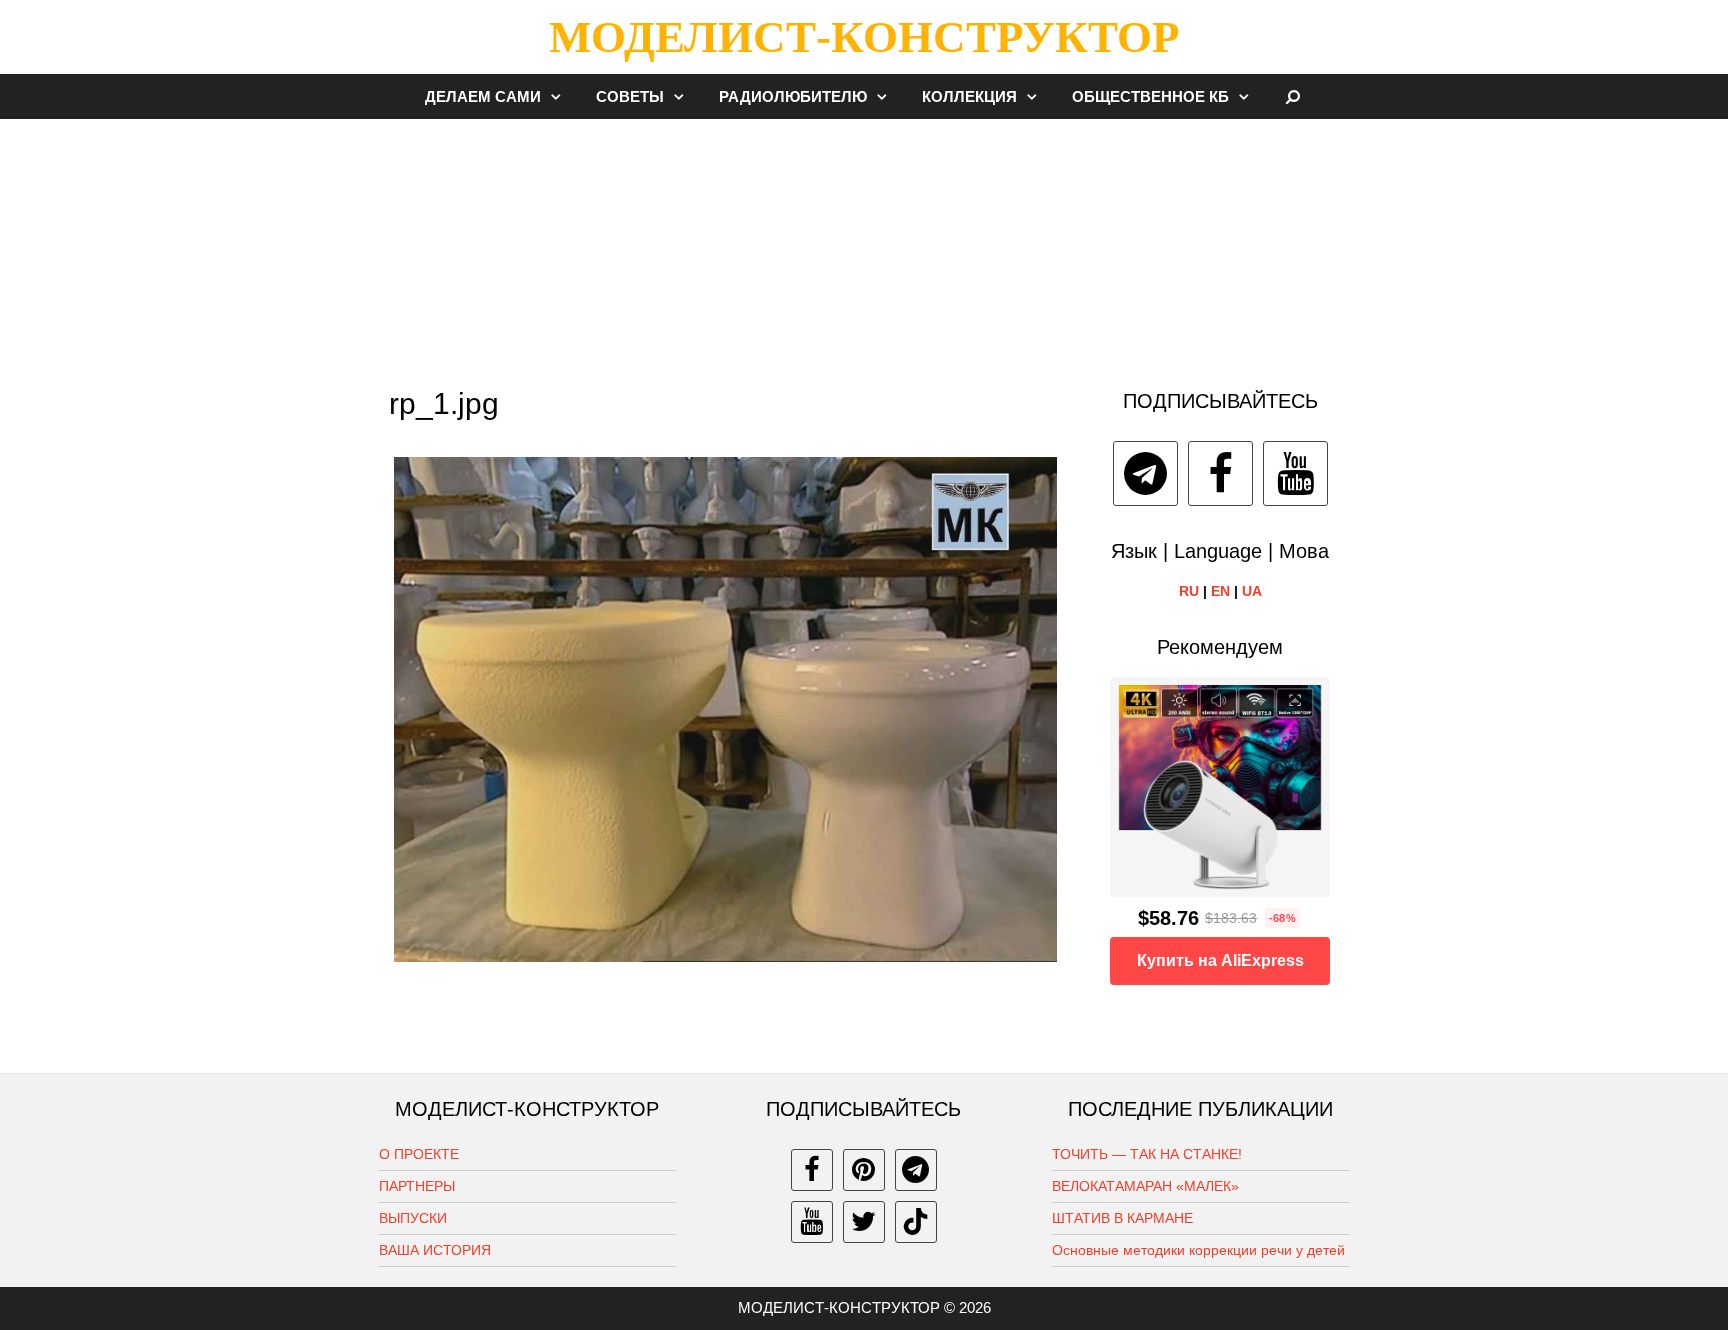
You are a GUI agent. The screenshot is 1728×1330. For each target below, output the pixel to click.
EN (1220, 591)
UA (1252, 591)
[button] (561, 96)
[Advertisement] (864, 244)
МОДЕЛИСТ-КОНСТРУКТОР (864, 37)
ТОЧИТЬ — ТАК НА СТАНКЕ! (1147, 1154)
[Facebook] (1220, 473)
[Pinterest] (864, 1170)
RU (1189, 591)
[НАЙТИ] (1293, 96)
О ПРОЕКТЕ (419, 1154)
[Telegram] (1145, 473)
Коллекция (969, 96)
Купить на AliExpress (1220, 960)
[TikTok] (916, 1222)
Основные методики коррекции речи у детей (1198, 1250)
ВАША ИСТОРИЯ (435, 1250)
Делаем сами (483, 96)
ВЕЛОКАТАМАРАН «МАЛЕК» (1145, 1186)
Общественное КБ (1150, 96)
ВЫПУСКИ (413, 1218)
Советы (630, 96)
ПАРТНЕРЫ (417, 1186)
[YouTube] (1295, 473)
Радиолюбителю (793, 96)
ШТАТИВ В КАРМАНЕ (1122, 1218)
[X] (864, 1222)
